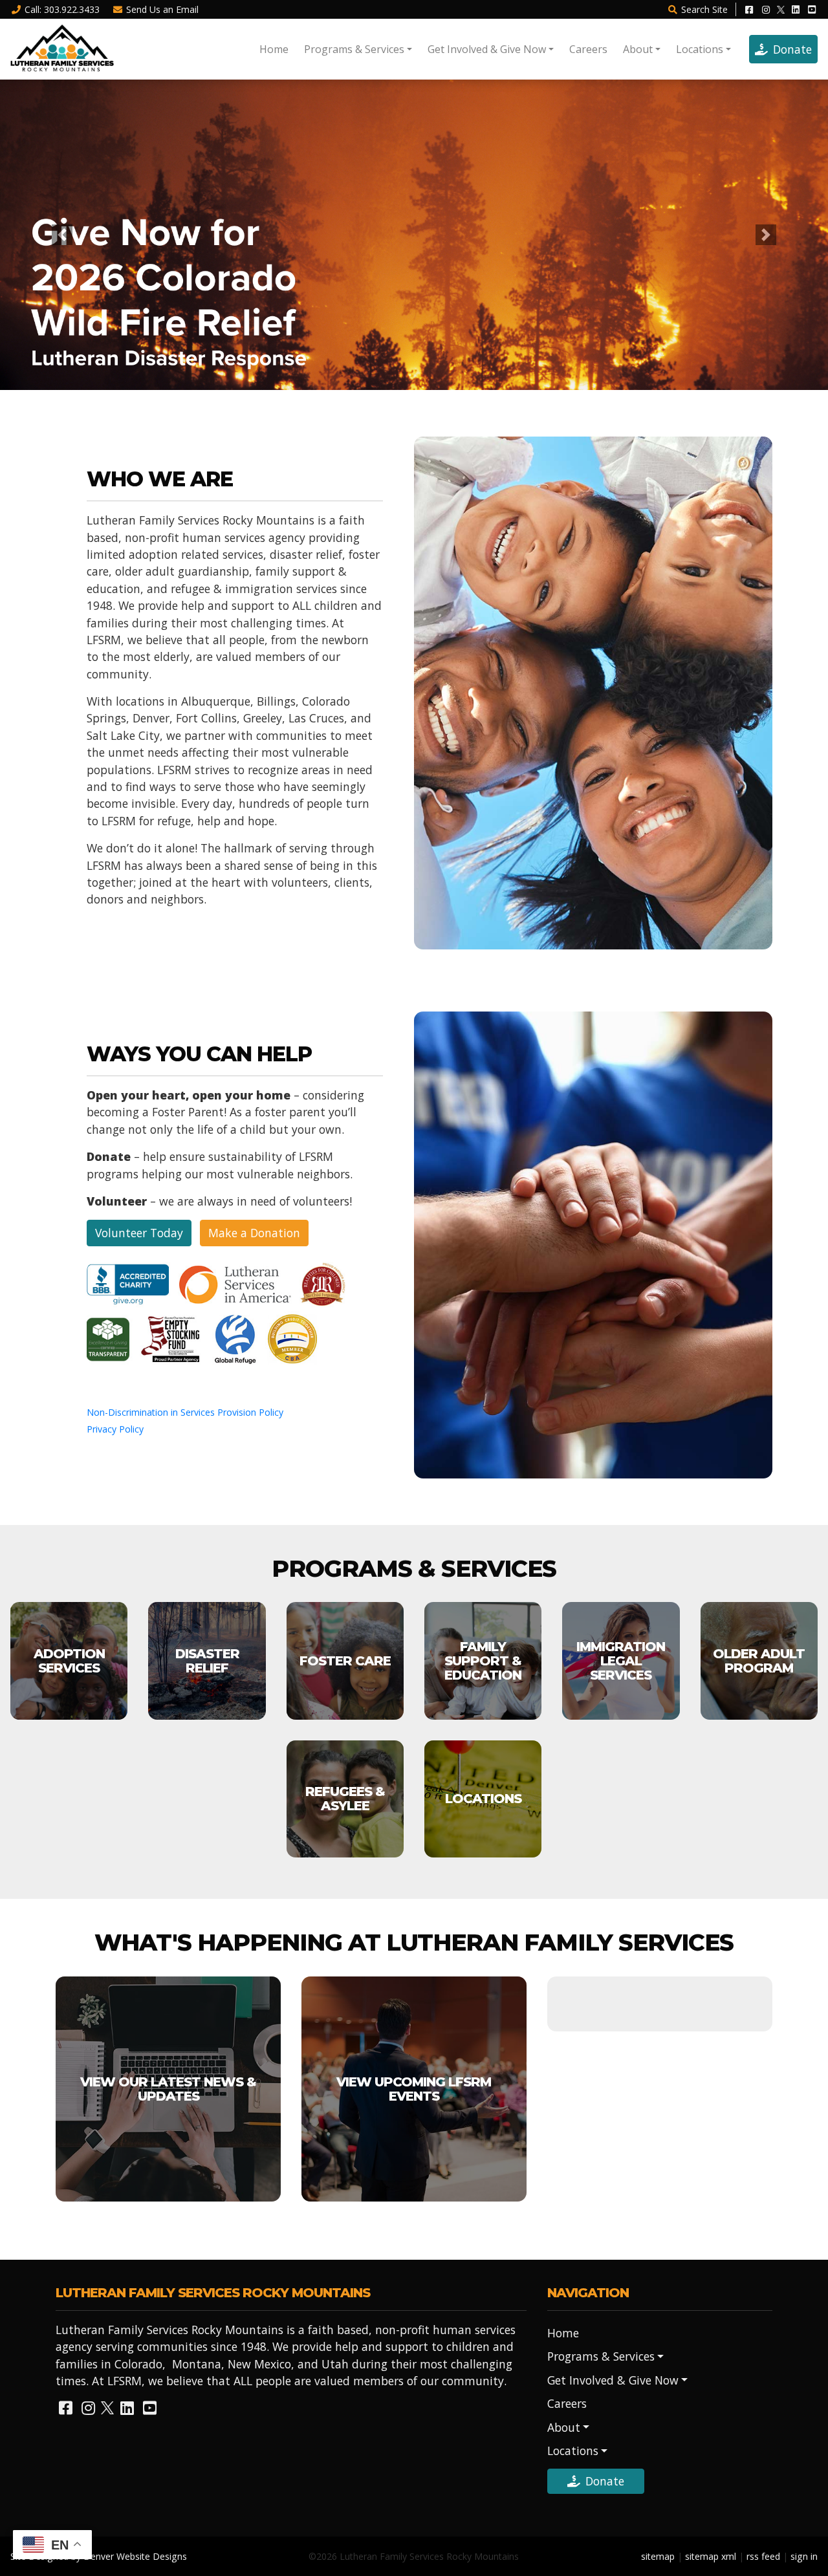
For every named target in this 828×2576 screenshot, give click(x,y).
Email (162, 9)
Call (62, 9)
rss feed (763, 2556)
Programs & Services (354, 49)
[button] (62, 235)
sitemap (658, 2556)
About (638, 49)
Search (704, 9)
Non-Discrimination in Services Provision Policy (185, 1412)
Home (274, 49)
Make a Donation (254, 1233)
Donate (792, 49)
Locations (700, 49)
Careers (588, 49)
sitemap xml (711, 2556)
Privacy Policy (115, 1429)
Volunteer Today (139, 1233)
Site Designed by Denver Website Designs (99, 2556)
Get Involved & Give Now (487, 49)
